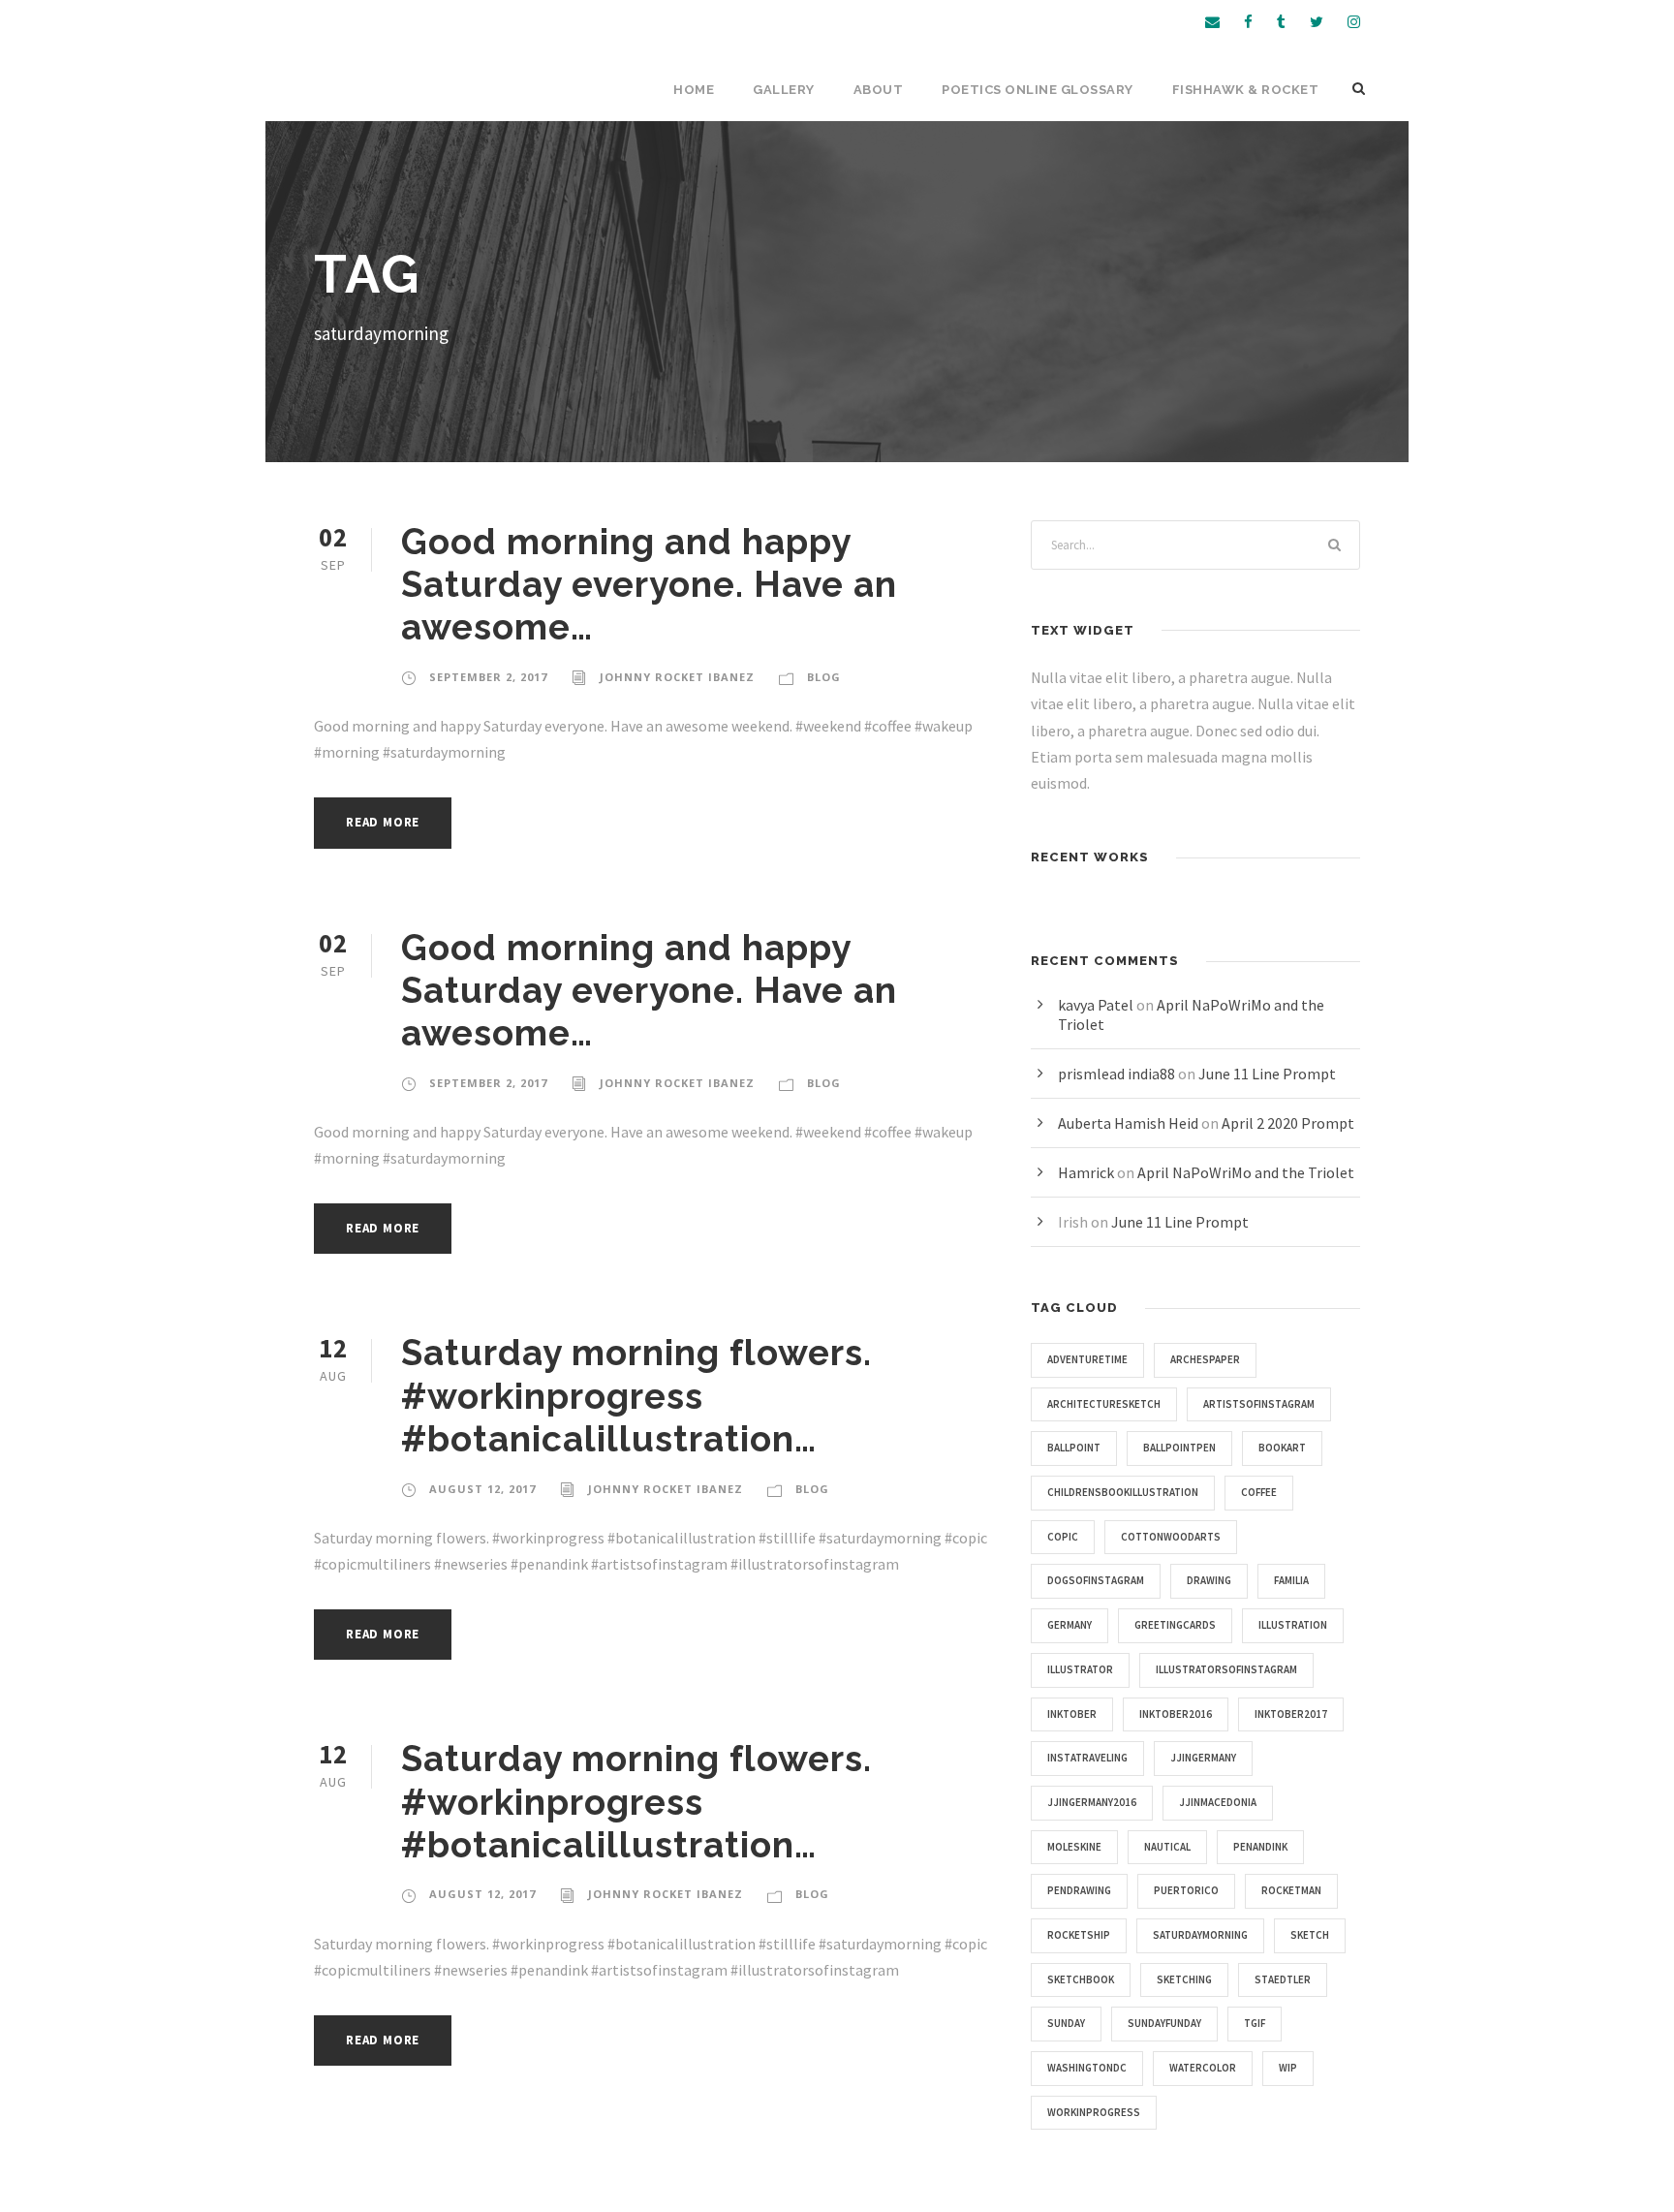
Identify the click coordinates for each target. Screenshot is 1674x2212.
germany (1069, 1625)
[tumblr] (1281, 22)
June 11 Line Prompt (1267, 1074)
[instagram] (1354, 22)
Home (694, 90)
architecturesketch (1104, 1404)
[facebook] (1248, 22)
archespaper (1205, 1359)
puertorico (1186, 1890)
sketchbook (1081, 1979)
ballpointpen (1179, 1448)
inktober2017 (1291, 1714)
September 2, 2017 (488, 677)
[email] (1212, 22)
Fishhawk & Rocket (1246, 90)
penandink (1260, 1847)
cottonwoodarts (1171, 1537)
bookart (1282, 1448)
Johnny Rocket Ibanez (677, 677)
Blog (824, 677)
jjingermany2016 (1092, 1802)
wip (1288, 2068)
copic (1063, 1537)
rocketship (1079, 1935)
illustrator (1080, 1669)
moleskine (1074, 1847)
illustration (1293, 1625)
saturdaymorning (1200, 1935)
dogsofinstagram (1096, 1580)
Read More (383, 822)
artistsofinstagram (1259, 1404)
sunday (1066, 2023)
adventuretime (1087, 1359)
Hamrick (1086, 1172)
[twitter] (1317, 22)
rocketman (1291, 1890)
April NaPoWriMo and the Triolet (1246, 1172)
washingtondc (1087, 2068)
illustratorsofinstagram (1226, 1669)
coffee (1259, 1492)
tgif (1255, 2023)
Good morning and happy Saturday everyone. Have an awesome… (649, 585)
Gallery (784, 90)
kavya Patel (1096, 1005)
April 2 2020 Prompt (1288, 1123)
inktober (1072, 1714)
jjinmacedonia (1218, 1802)
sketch (1310, 1935)
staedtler (1283, 1979)
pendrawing (1079, 1890)
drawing (1209, 1580)
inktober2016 (1176, 1714)
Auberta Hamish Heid (1128, 1123)
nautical (1167, 1847)
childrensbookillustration (1123, 1492)
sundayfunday (1164, 2023)
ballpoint (1074, 1448)
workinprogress (1094, 2112)
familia (1291, 1580)
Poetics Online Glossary (1038, 90)
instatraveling (1087, 1758)
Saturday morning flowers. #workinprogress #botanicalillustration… (636, 1396)
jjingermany (1203, 1758)
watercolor (1203, 2068)
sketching (1184, 1979)
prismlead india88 (1116, 1074)
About (879, 90)
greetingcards (1175, 1625)
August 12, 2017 (482, 1489)
